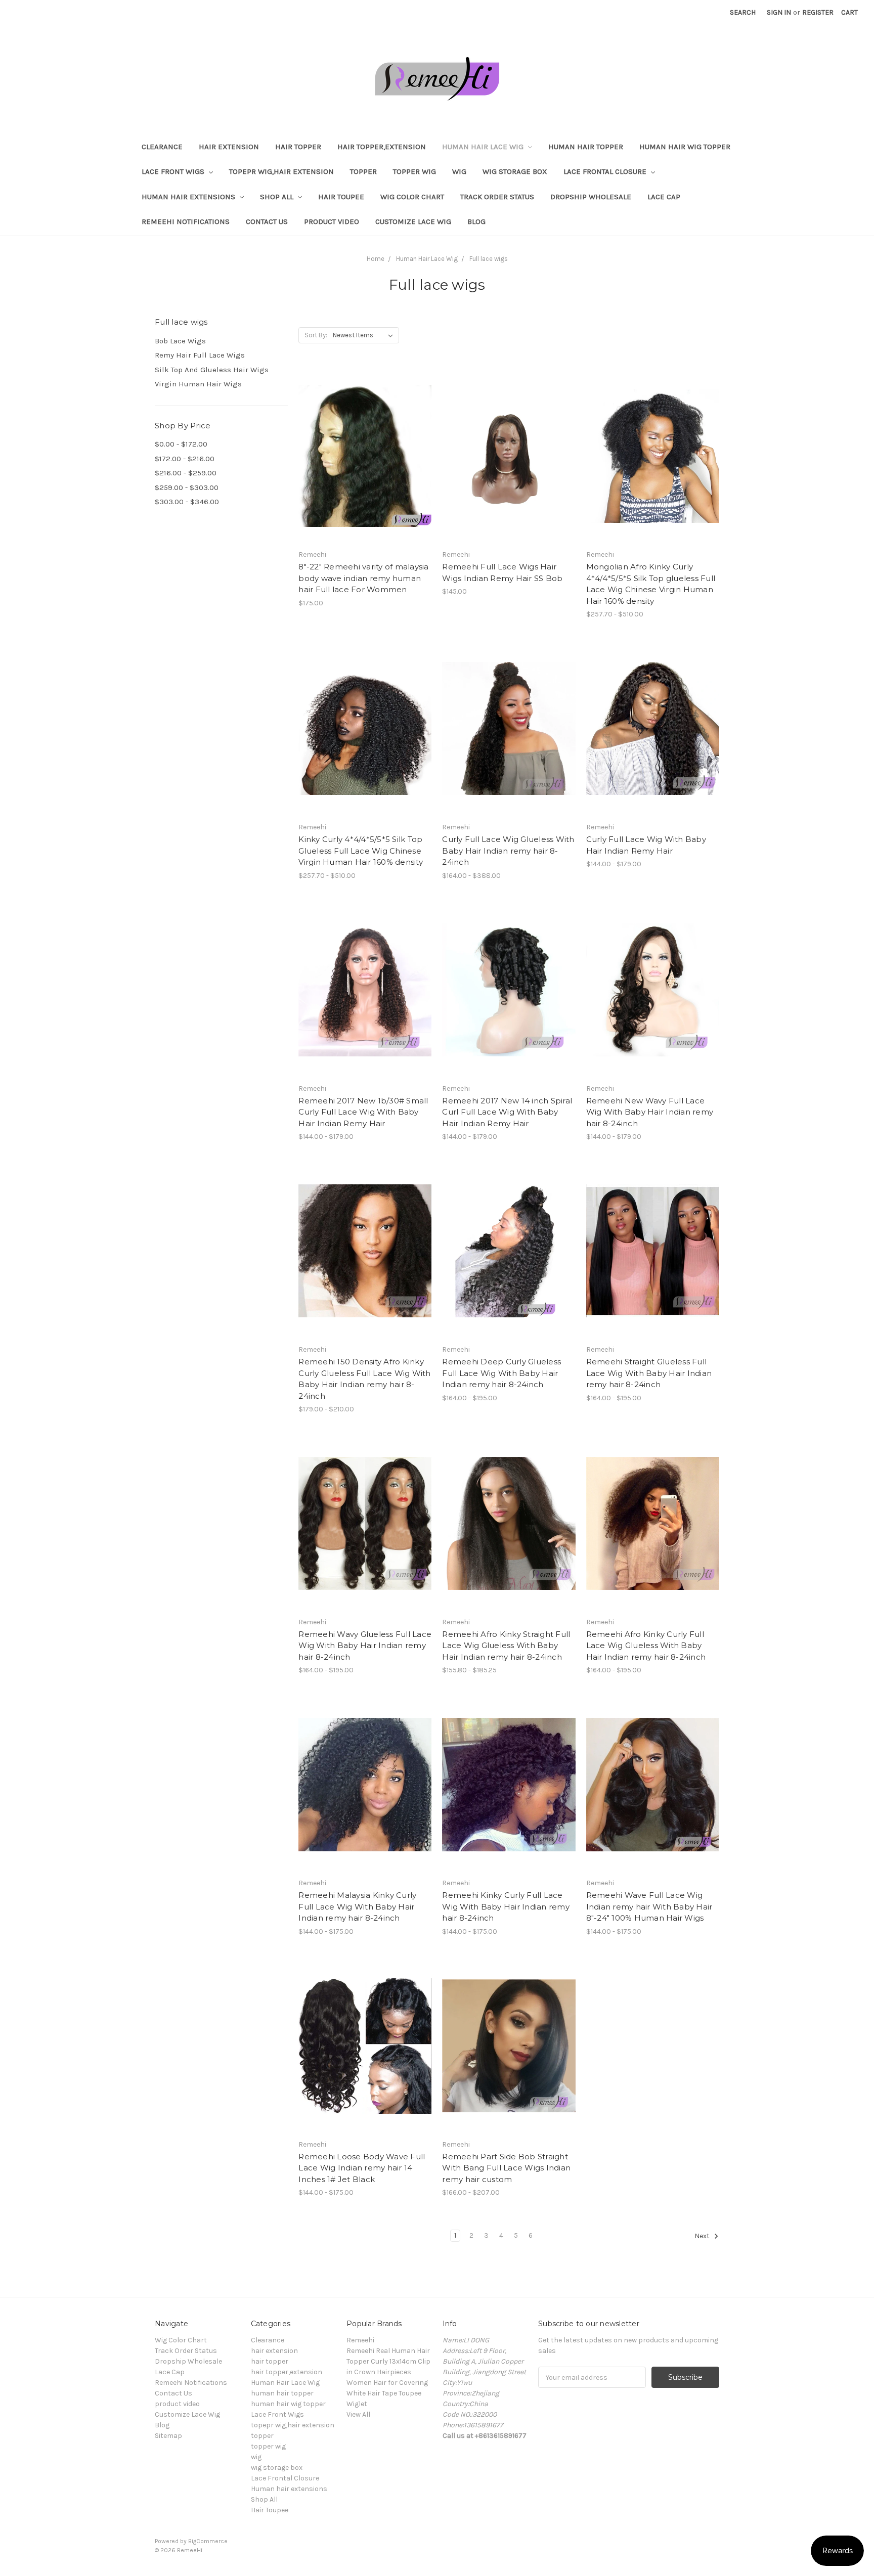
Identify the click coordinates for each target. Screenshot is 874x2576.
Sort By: (316, 335)
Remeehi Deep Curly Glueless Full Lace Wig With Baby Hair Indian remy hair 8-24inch (501, 1373)
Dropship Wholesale (591, 197)
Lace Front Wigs (174, 171)
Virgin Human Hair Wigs (198, 384)
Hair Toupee (341, 197)
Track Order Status (497, 197)
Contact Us (267, 221)
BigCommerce (208, 2541)
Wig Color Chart (412, 197)
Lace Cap (664, 197)
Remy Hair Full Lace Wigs (200, 355)
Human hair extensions (189, 197)
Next (703, 2236)
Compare (362, 456)
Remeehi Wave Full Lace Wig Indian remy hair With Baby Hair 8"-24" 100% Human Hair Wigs (649, 1906)
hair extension (229, 147)
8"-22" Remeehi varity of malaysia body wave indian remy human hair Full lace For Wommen (363, 578)
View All (358, 2414)
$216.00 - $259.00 (186, 473)
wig (459, 171)
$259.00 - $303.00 (187, 487)
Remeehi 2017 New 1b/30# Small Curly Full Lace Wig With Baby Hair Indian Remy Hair (363, 1112)
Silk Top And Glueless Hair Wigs (212, 370)
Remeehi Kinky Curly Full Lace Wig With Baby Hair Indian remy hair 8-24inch (506, 1906)
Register (818, 12)
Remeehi (360, 2340)
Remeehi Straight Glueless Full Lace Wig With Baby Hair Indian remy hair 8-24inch (649, 1373)
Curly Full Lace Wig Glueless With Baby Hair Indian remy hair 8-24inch (508, 851)
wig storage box (515, 171)
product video (332, 221)
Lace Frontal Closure (606, 171)
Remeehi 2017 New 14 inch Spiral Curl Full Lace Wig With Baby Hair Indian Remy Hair (507, 1112)
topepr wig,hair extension (281, 171)
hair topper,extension (382, 147)
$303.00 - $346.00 (187, 502)
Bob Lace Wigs (180, 341)
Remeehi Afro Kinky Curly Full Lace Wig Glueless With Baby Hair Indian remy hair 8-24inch (646, 1646)
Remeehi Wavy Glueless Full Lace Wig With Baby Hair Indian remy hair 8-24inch (365, 1646)
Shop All (278, 197)
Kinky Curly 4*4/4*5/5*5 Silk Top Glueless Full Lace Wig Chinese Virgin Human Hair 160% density (361, 851)
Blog (476, 221)
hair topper (298, 147)
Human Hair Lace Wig (484, 147)
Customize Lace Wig (413, 221)
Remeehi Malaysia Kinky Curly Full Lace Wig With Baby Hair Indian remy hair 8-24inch (357, 1906)
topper (363, 171)
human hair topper (586, 147)
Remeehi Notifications (186, 221)
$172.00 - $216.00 (185, 459)
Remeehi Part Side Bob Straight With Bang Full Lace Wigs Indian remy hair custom (506, 2168)
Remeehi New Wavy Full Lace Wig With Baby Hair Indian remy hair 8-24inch (650, 1112)
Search (743, 12)
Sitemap (168, 2436)
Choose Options (365, 474)
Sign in (779, 12)
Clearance (162, 147)
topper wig (414, 171)
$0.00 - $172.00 (181, 444)
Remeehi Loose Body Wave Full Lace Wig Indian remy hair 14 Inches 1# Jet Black (362, 2168)
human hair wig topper (685, 147)
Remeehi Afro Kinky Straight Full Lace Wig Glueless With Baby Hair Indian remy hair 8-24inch (506, 1646)
